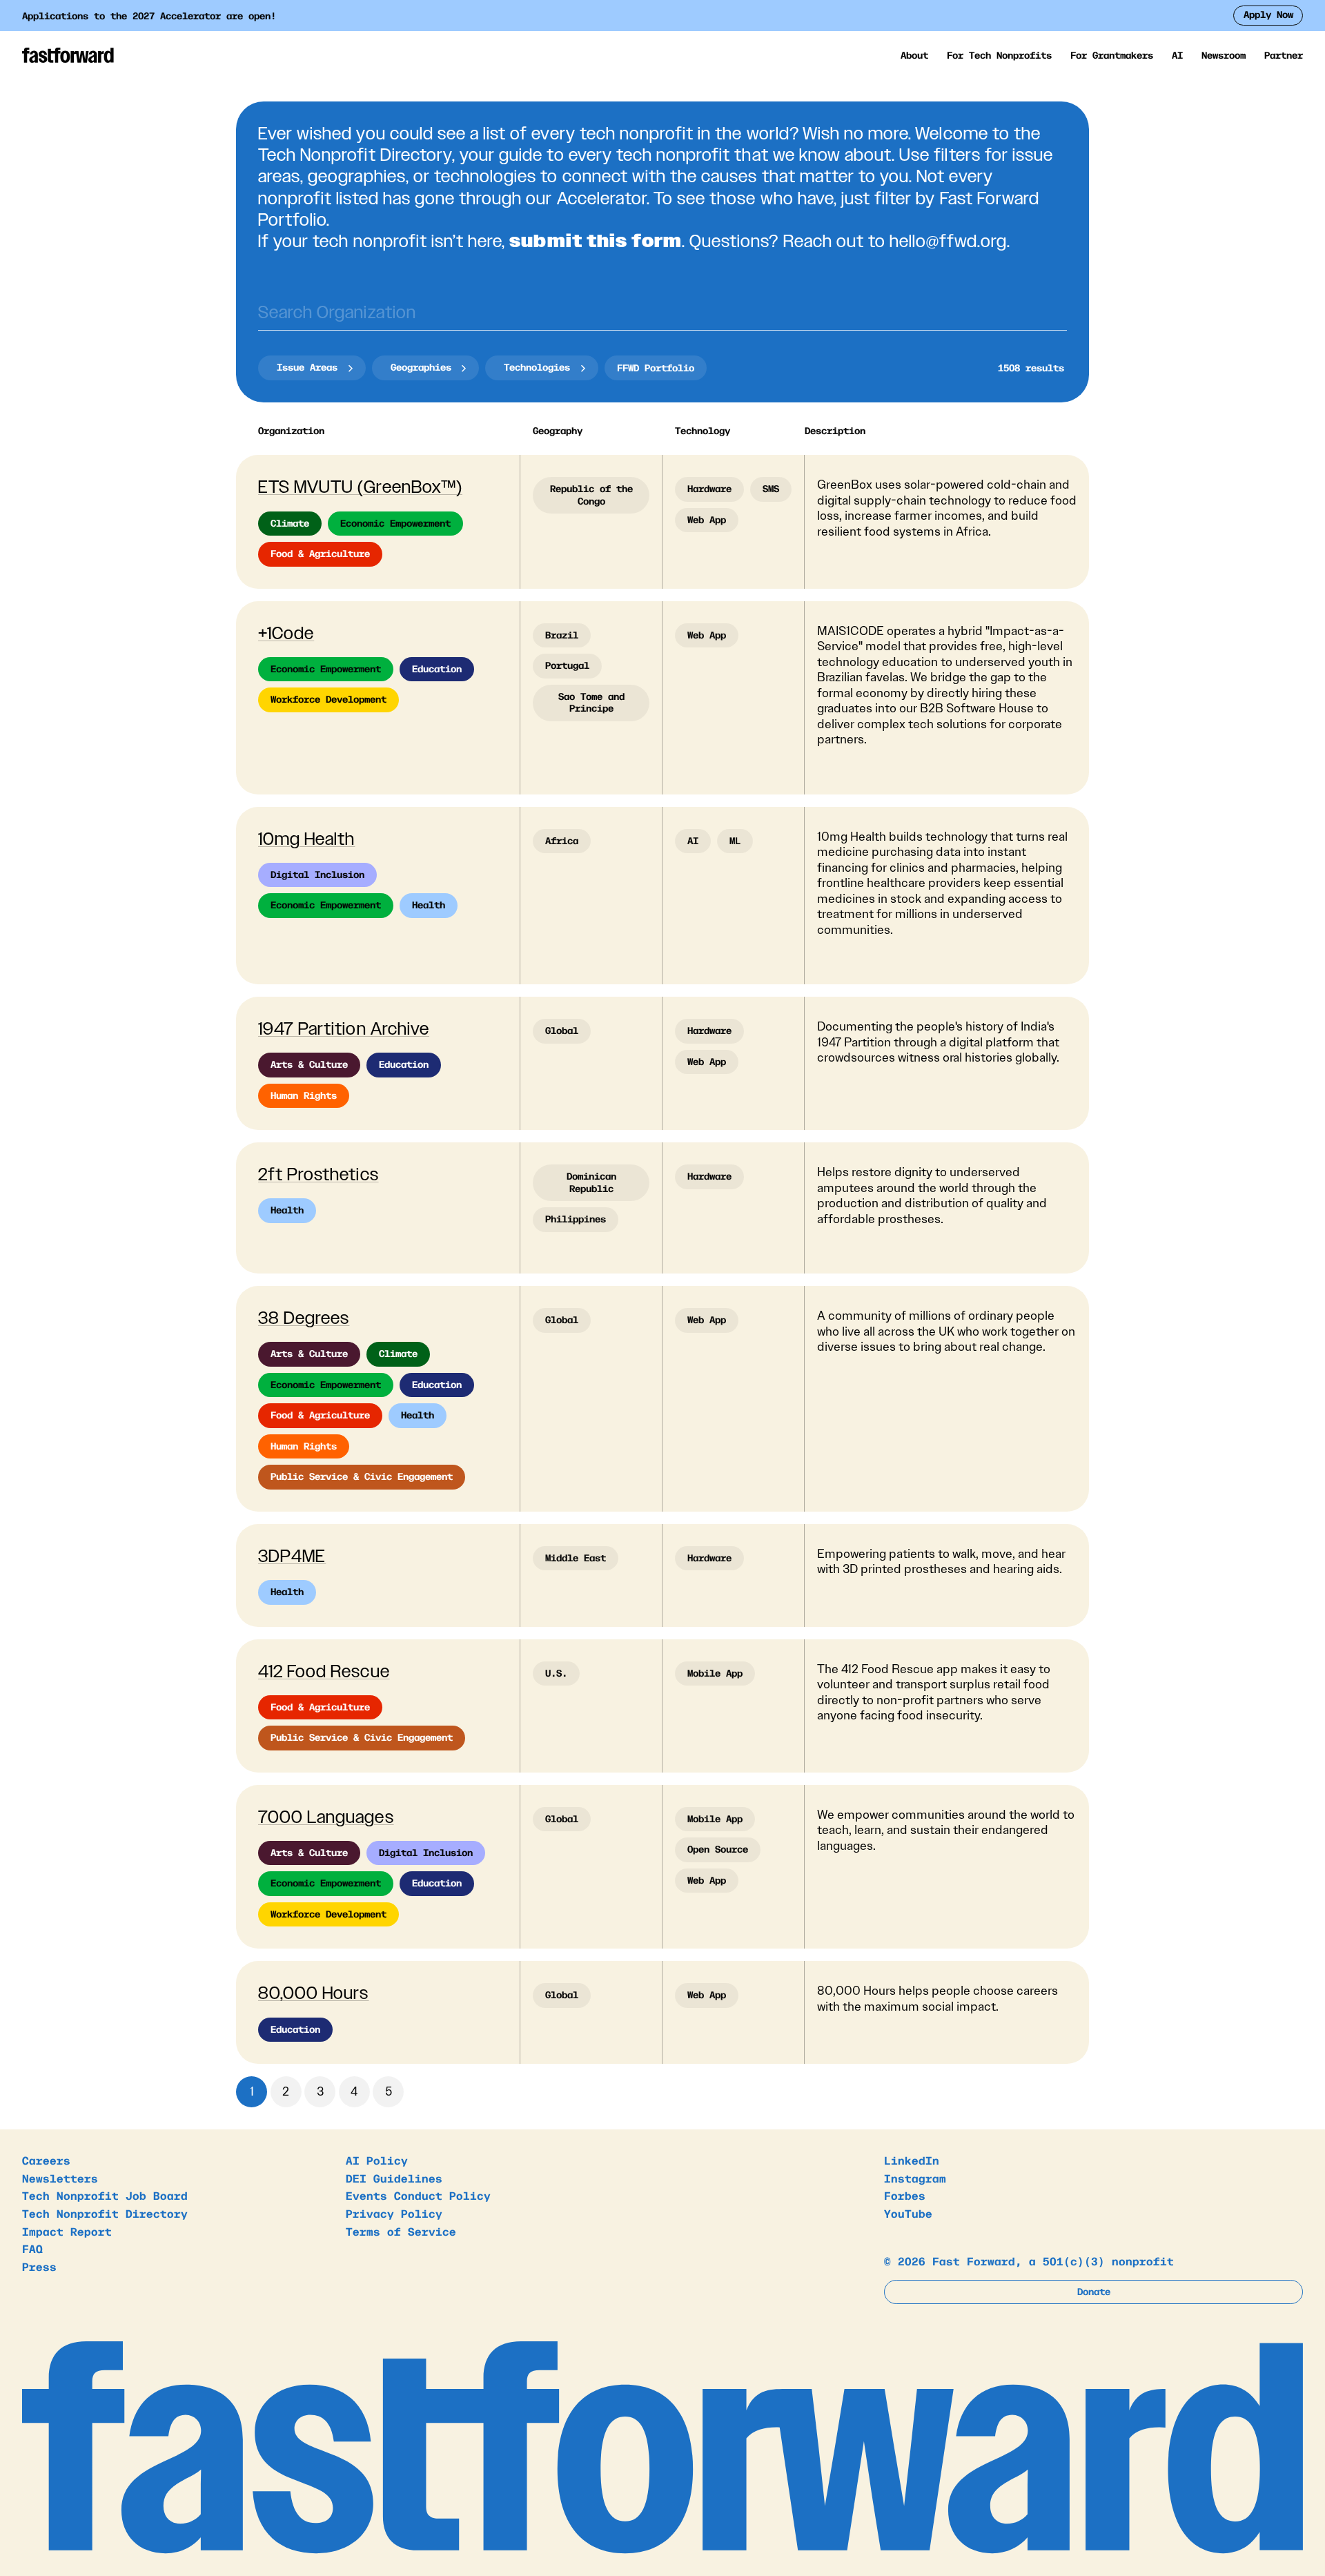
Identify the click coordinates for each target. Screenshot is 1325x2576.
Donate (1094, 2291)
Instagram (915, 2178)
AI (1177, 55)
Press (39, 2266)
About (914, 55)
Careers (46, 2160)
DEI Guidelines (394, 2178)
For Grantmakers (1112, 55)
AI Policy (377, 2160)
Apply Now (1268, 14)
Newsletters (60, 2178)
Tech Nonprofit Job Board (105, 2195)
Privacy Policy (394, 2213)
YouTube (908, 2213)
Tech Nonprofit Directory (105, 2213)
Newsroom (1224, 55)
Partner (1284, 55)
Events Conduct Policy (418, 2195)
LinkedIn (912, 2160)
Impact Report (67, 2231)
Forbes (905, 2195)
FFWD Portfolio (656, 367)
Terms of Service (401, 2231)
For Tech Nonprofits (999, 55)
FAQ (32, 2248)
